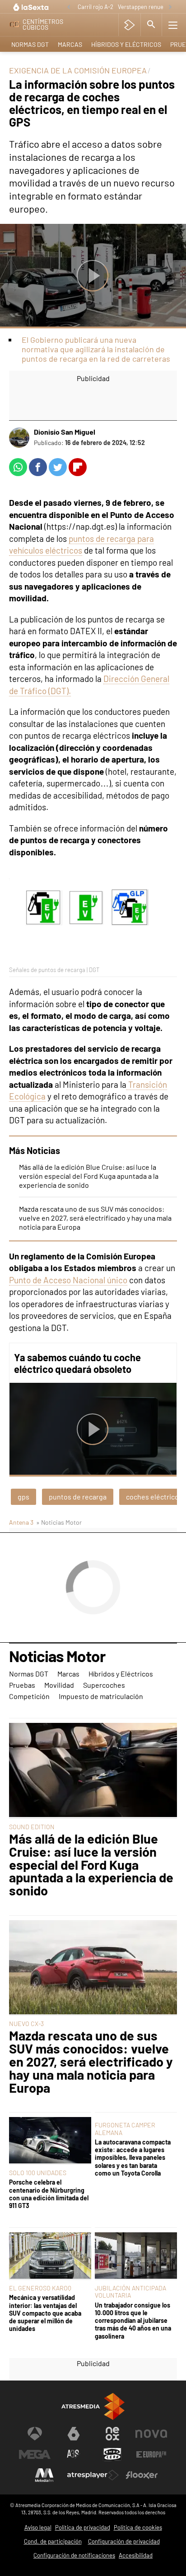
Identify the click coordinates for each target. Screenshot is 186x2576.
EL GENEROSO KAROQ (40, 2288)
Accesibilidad (136, 2555)
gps (23, 1497)
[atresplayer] (129, 25)
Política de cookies (138, 2527)
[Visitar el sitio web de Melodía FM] (44, 2475)
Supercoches (104, 1685)
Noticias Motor (57, 1657)
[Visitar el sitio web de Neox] (112, 2434)
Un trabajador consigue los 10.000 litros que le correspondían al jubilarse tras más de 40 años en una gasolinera (133, 2321)
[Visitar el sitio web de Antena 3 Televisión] (35, 2434)
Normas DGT (30, 44)
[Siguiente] (170, 7)
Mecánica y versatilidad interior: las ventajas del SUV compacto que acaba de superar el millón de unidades (45, 2313)
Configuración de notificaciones (74, 2555)
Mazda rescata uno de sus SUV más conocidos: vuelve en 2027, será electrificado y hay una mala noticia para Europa (95, 1218)
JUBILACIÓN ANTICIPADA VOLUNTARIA (130, 2292)
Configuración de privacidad (124, 2541)
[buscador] (151, 25)
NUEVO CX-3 (26, 2024)
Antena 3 (21, 1522)
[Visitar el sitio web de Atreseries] (74, 2454)
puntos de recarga (78, 1497)
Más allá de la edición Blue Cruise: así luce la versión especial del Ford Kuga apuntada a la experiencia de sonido (89, 1176)
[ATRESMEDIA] (93, 2406)
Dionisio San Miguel (65, 432)
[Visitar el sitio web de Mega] (35, 2454)
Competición (29, 1696)
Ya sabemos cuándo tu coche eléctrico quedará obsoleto (77, 1363)
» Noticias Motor (59, 1522)
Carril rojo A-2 (95, 7)
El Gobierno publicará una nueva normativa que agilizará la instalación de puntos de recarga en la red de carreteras (96, 349)
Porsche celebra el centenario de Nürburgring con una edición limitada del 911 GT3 (49, 2194)
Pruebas (22, 1685)
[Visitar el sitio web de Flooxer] (142, 2475)
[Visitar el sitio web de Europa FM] (151, 2454)
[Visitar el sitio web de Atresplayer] (93, 2475)
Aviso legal (38, 2527)
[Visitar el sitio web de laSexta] (74, 2434)
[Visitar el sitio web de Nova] (151, 2434)
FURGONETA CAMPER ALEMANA (125, 2128)
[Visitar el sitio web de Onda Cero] (112, 2454)
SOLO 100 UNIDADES (38, 2173)
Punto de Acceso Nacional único (68, 1280)
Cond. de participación (53, 2541)
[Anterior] (69, 7)
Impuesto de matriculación (101, 1696)
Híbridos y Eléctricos (126, 44)
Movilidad (59, 1685)
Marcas (70, 44)
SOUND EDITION (32, 1827)
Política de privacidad (83, 2527)
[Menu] (173, 25)
